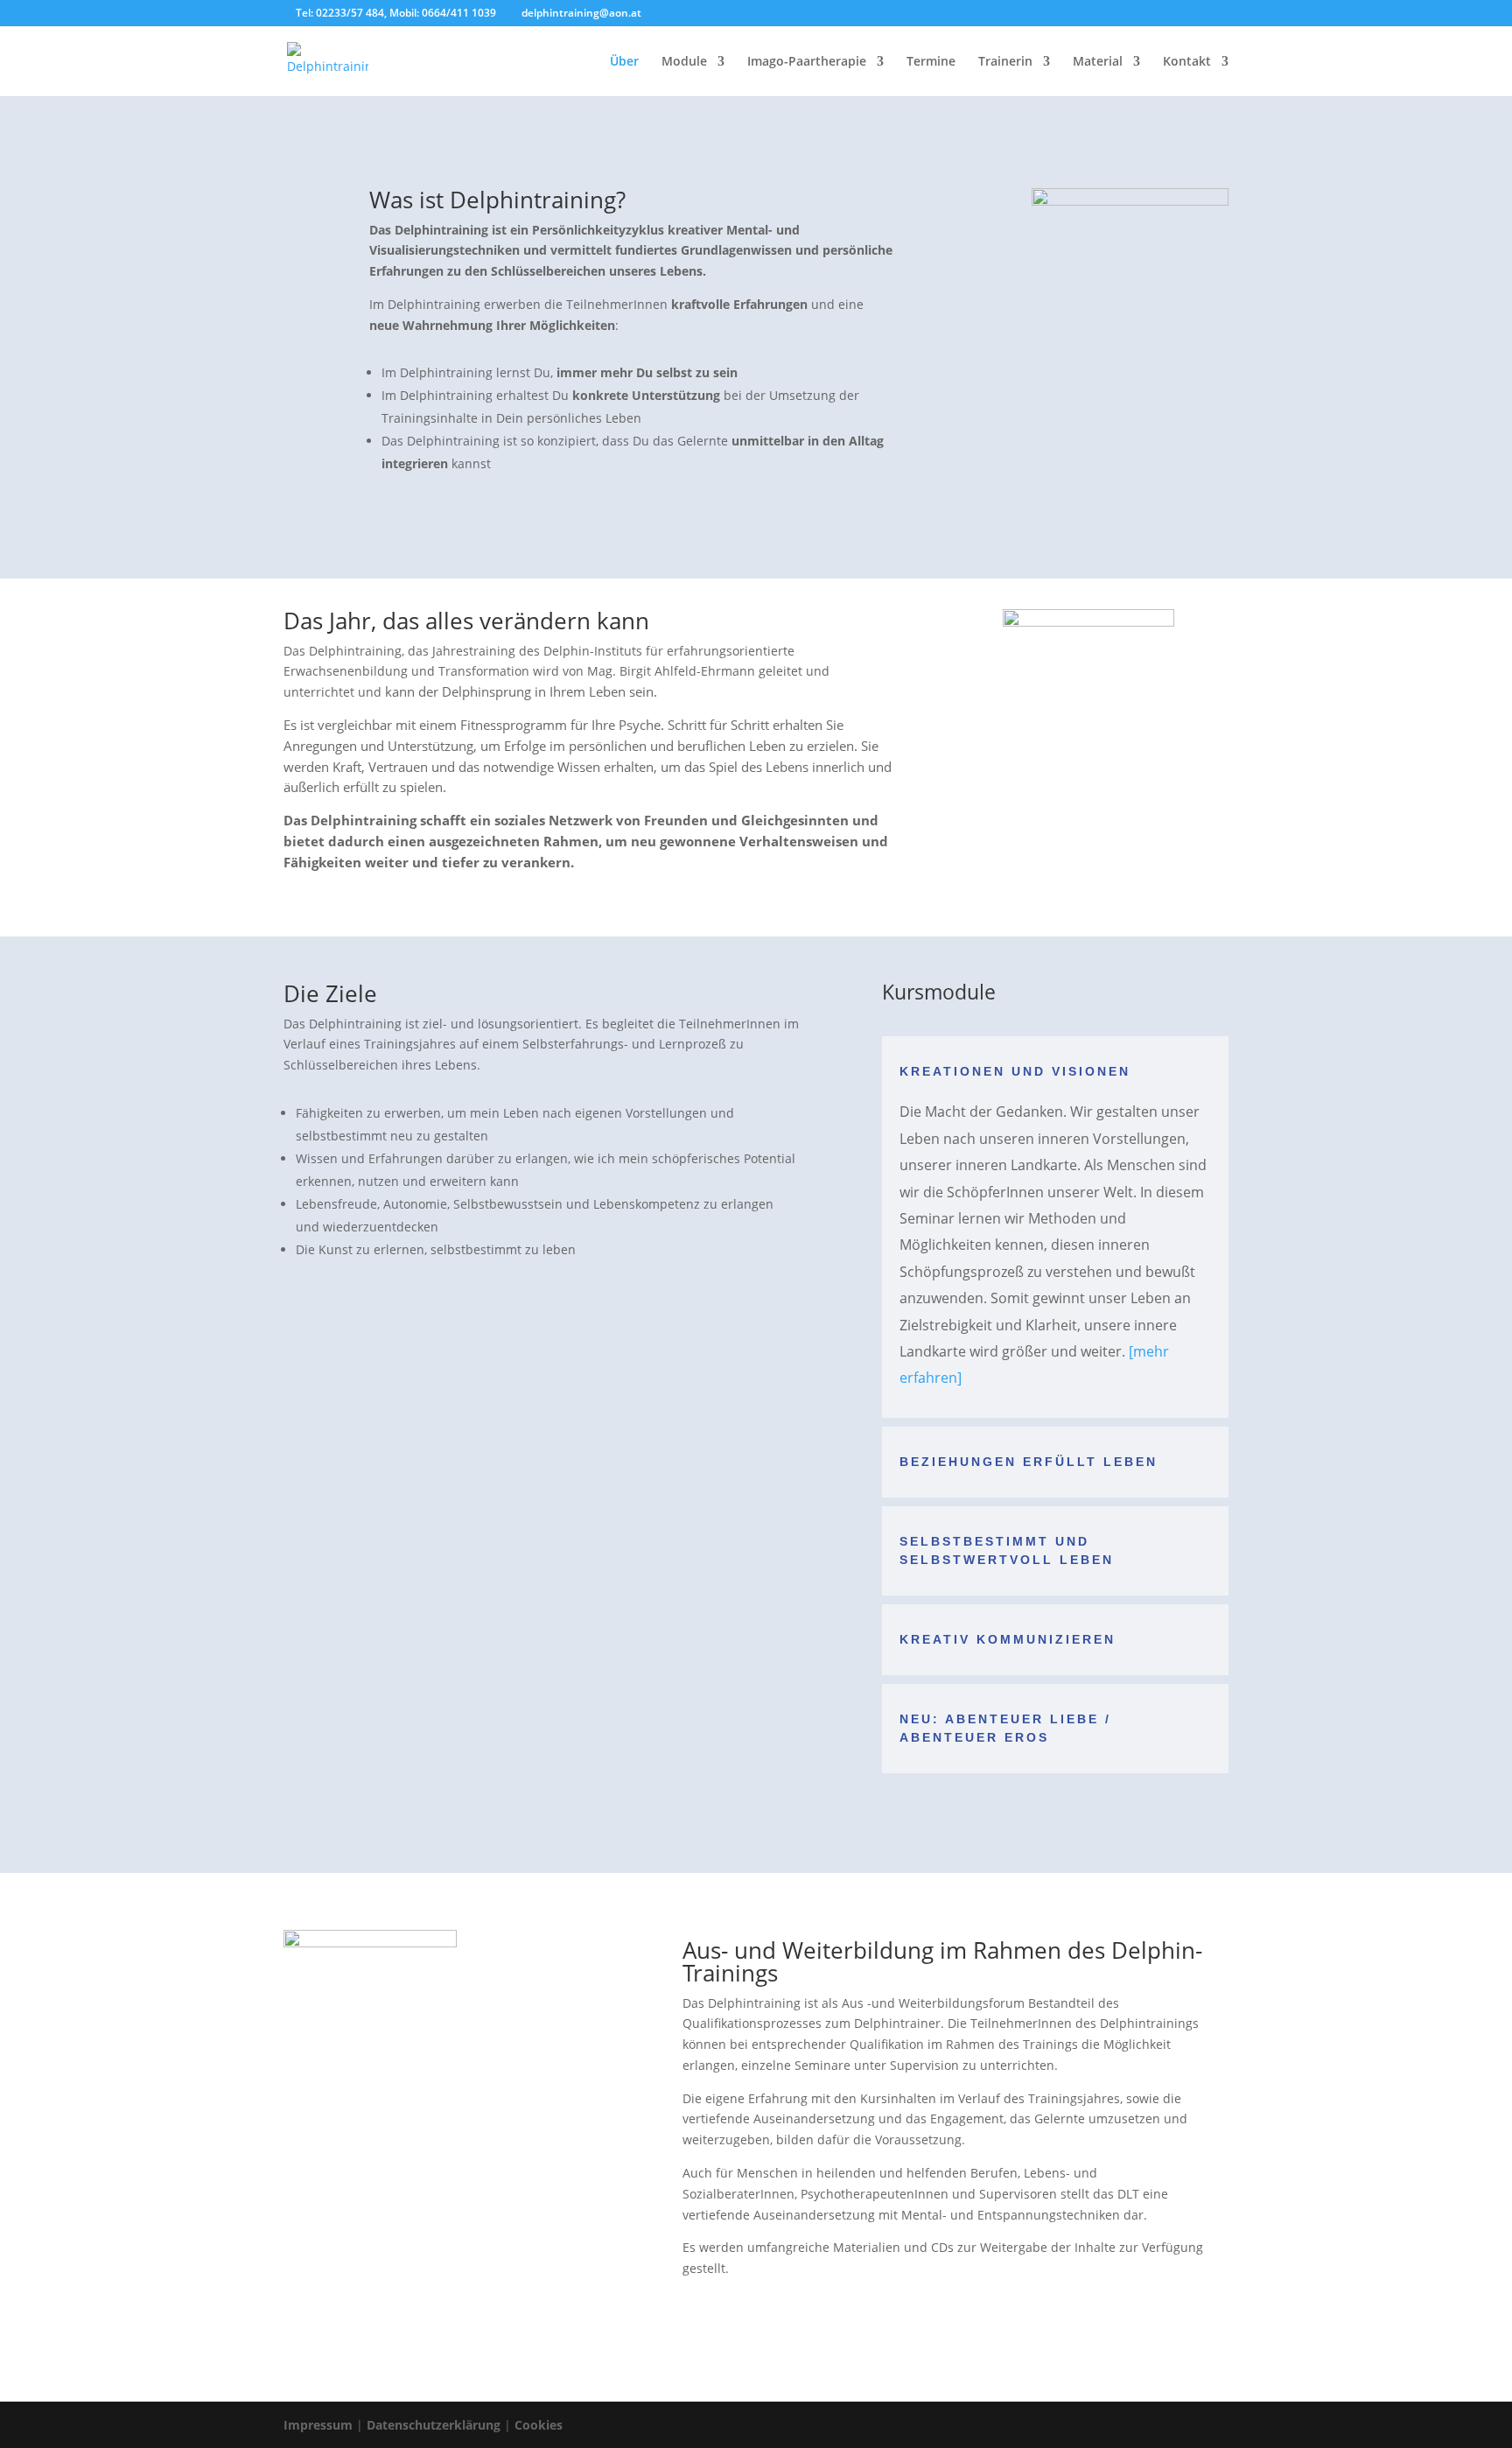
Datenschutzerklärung (434, 2425)
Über (624, 62)
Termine (931, 62)
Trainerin (1005, 62)
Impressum (318, 2425)
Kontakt (1187, 62)
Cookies (539, 2425)
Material (1098, 62)
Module (684, 62)
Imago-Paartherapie (807, 62)
